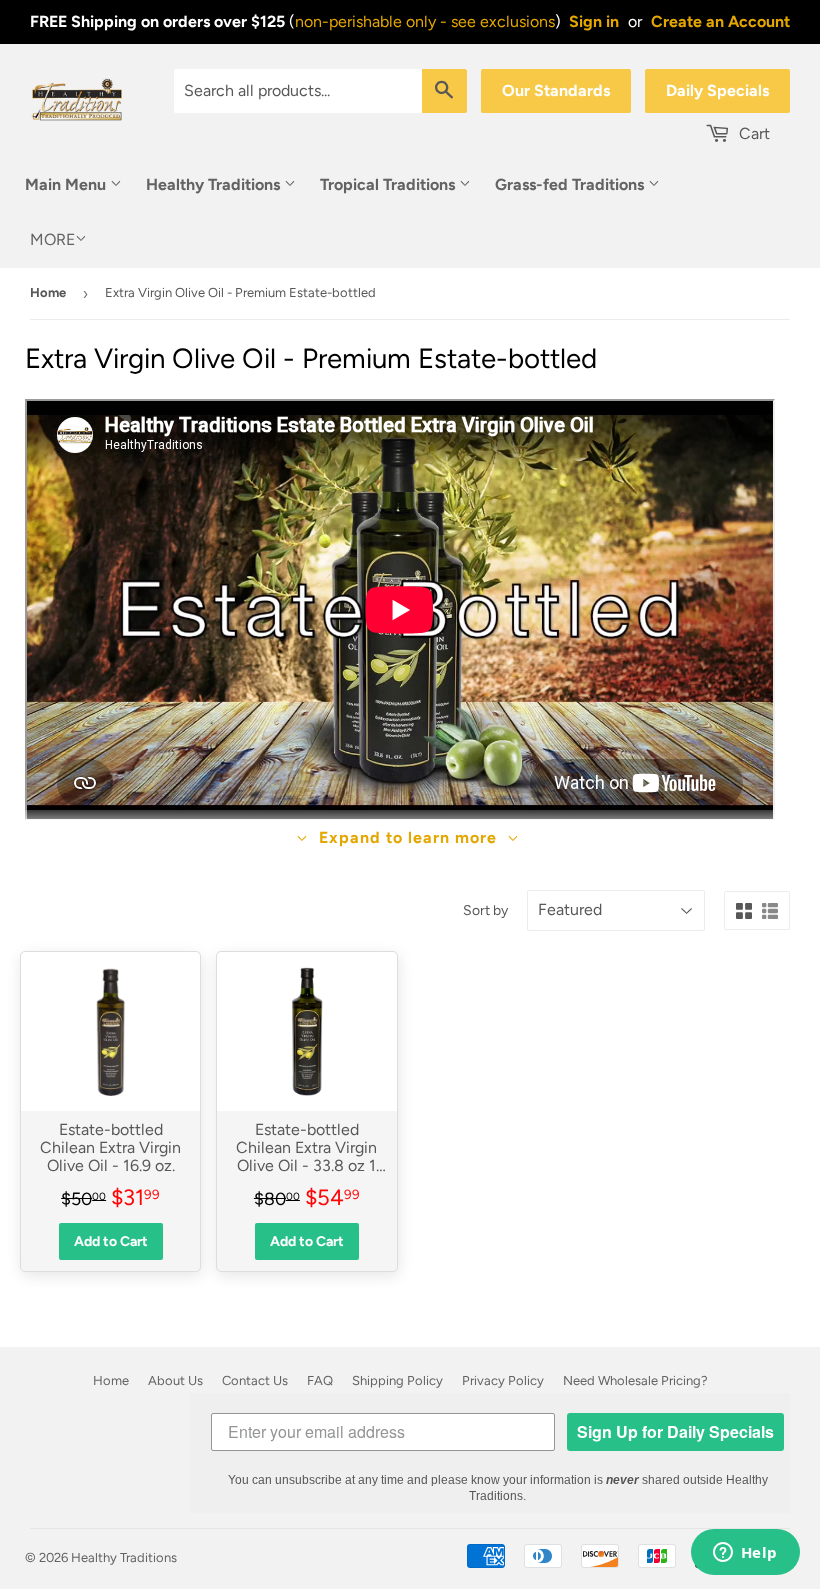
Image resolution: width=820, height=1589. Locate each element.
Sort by (485, 910)
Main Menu (67, 184)
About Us (175, 1380)
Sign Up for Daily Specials (675, 1431)
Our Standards (556, 90)
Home (48, 292)
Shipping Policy (397, 1380)
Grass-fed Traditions (571, 184)
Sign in (594, 21)
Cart (752, 133)
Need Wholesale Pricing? (635, 1380)
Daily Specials (717, 90)
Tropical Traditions (389, 184)
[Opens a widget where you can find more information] (745, 1554)
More (52, 239)
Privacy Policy (503, 1380)
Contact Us (255, 1380)
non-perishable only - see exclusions (425, 21)
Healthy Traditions (215, 184)
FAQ (320, 1380)
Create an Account (720, 21)
